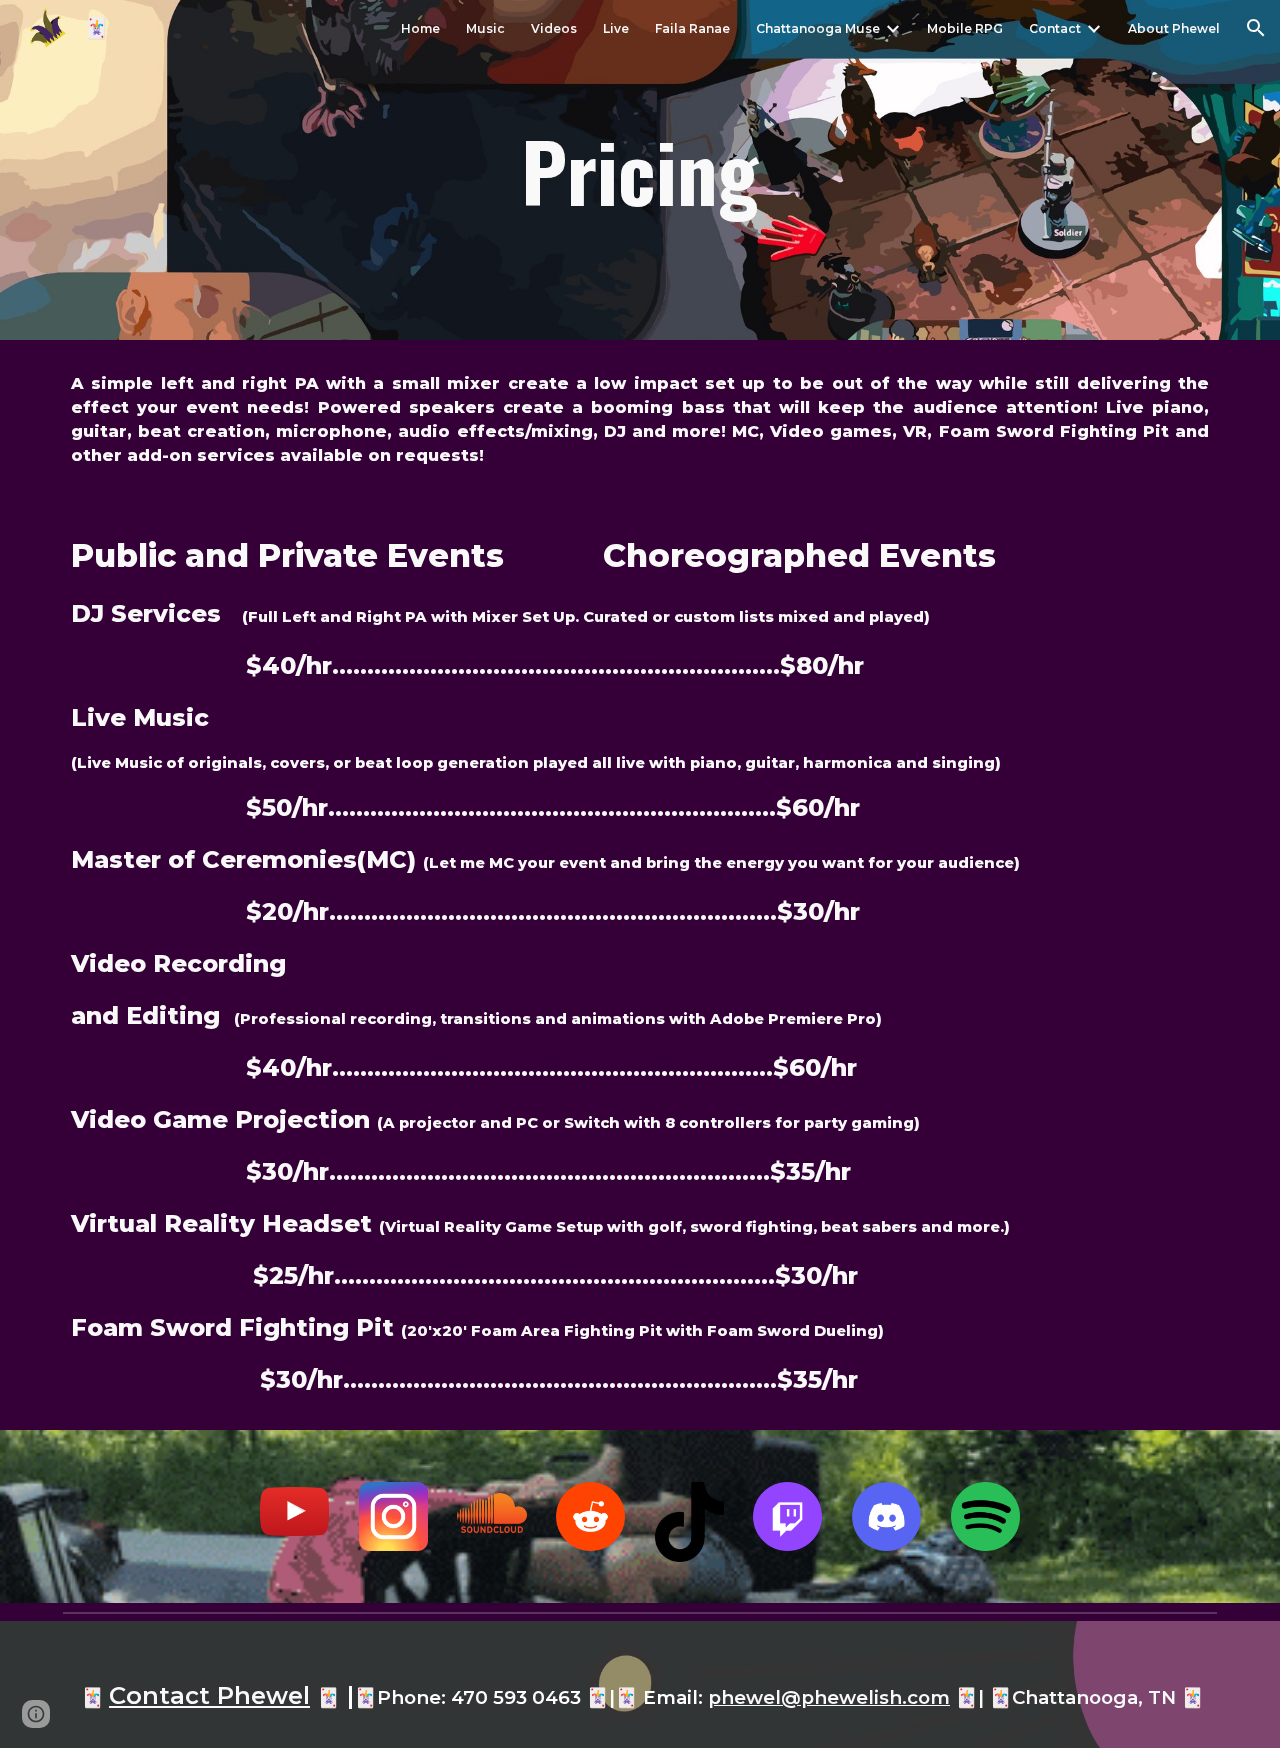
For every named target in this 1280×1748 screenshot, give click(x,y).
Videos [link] (554, 28)
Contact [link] (1055, 28)
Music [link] (485, 28)
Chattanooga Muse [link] (818, 28)
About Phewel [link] (1174, 28)
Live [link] (616, 28)
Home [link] (420, 28)
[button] (1256, 28)
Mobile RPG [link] (965, 28)
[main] (640, 170)
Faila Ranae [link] (692, 28)
